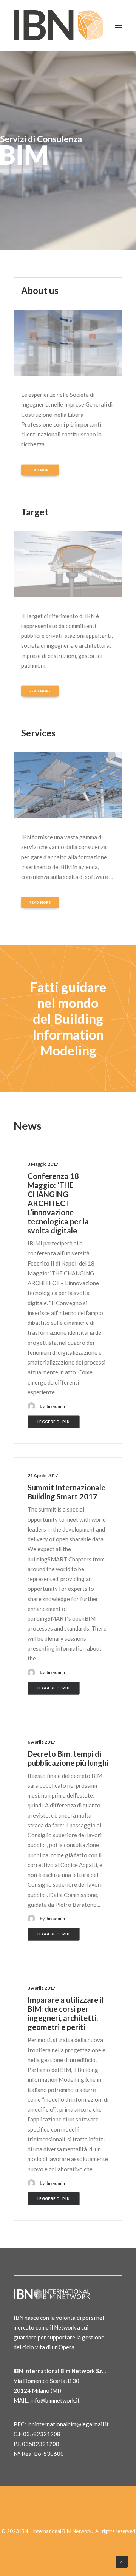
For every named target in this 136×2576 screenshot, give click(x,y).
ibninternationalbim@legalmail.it (68, 2424)
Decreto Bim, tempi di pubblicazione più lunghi (68, 1758)
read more (40, 470)
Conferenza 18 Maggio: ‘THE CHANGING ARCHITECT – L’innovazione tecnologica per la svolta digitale (58, 1203)
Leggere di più (54, 1422)
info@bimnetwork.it (55, 2400)
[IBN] (58, 25)
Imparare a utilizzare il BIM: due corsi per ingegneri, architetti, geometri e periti (66, 2013)
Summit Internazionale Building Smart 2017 (66, 1492)
